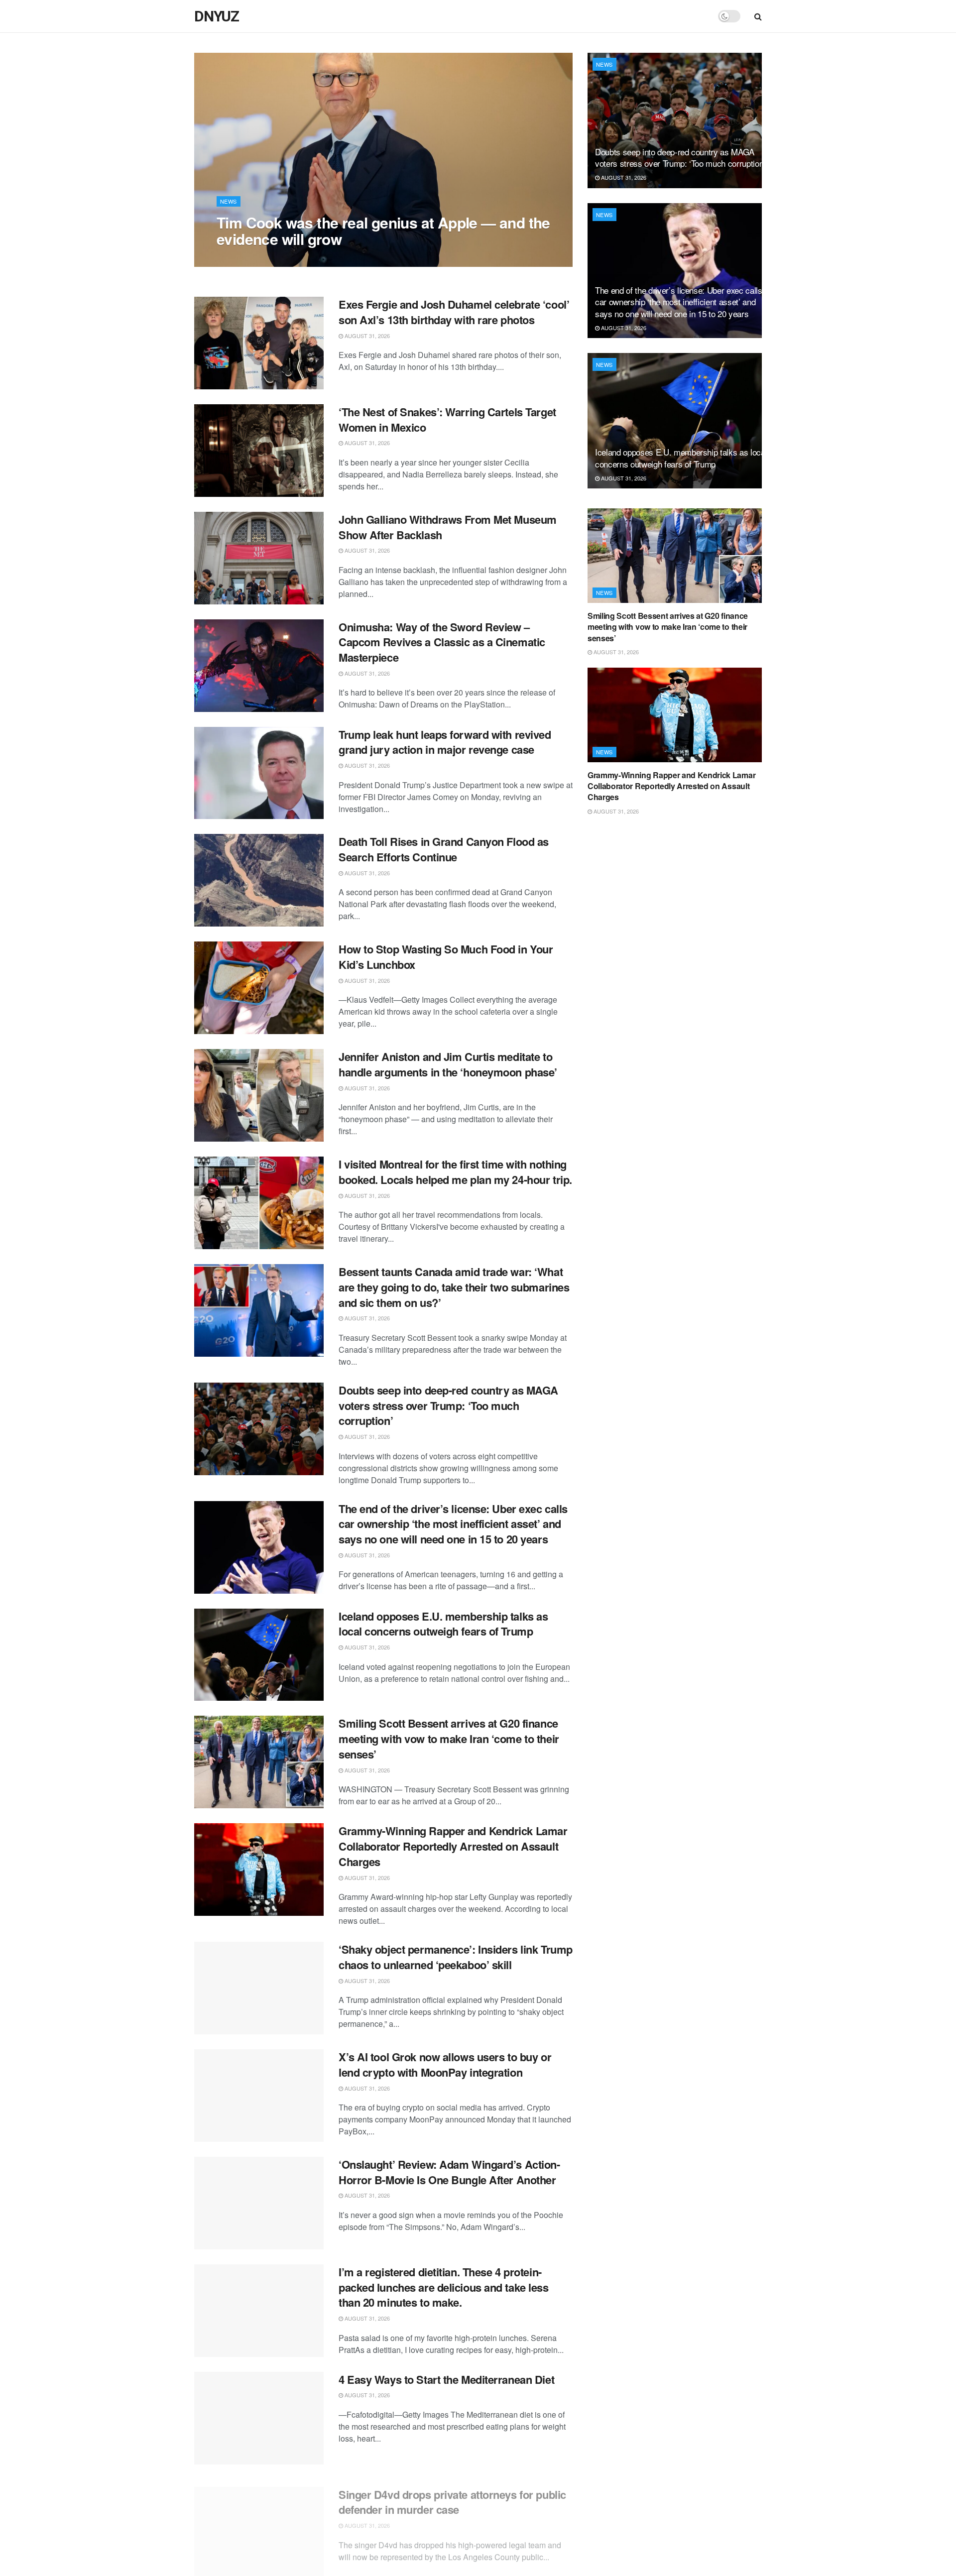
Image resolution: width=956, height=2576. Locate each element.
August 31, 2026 (244, 259)
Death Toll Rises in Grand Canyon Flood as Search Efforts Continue (444, 849)
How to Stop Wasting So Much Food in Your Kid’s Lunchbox (446, 957)
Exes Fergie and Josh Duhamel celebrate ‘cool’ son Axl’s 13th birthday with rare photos (454, 312)
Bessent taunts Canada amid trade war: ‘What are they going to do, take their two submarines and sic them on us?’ (454, 1287)
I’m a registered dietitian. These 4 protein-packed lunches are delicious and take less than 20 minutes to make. (444, 2287)
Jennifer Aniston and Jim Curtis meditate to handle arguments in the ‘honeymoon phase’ (448, 1064)
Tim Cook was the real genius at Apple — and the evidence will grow (383, 231)
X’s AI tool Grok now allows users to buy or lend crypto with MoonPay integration (445, 2064)
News (229, 201)
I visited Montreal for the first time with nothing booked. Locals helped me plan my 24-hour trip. (455, 1172)
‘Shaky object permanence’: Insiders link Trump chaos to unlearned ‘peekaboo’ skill (456, 1957)
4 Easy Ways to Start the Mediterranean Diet (446, 2379)
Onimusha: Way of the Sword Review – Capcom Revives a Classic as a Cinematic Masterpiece (442, 642)
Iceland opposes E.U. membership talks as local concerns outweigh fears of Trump (443, 1624)
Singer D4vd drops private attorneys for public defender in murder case (452, 2495)
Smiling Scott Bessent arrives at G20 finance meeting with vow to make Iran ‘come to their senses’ (449, 1739)
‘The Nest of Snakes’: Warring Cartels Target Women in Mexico (447, 419)
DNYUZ (217, 16)
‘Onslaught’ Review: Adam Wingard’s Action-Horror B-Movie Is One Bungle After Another (449, 2172)
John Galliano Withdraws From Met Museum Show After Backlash (448, 527)
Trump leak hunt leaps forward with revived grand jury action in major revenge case (445, 742)
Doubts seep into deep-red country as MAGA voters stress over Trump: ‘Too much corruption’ (448, 1405)
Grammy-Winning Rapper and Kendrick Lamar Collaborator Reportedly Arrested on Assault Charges (453, 1846)
